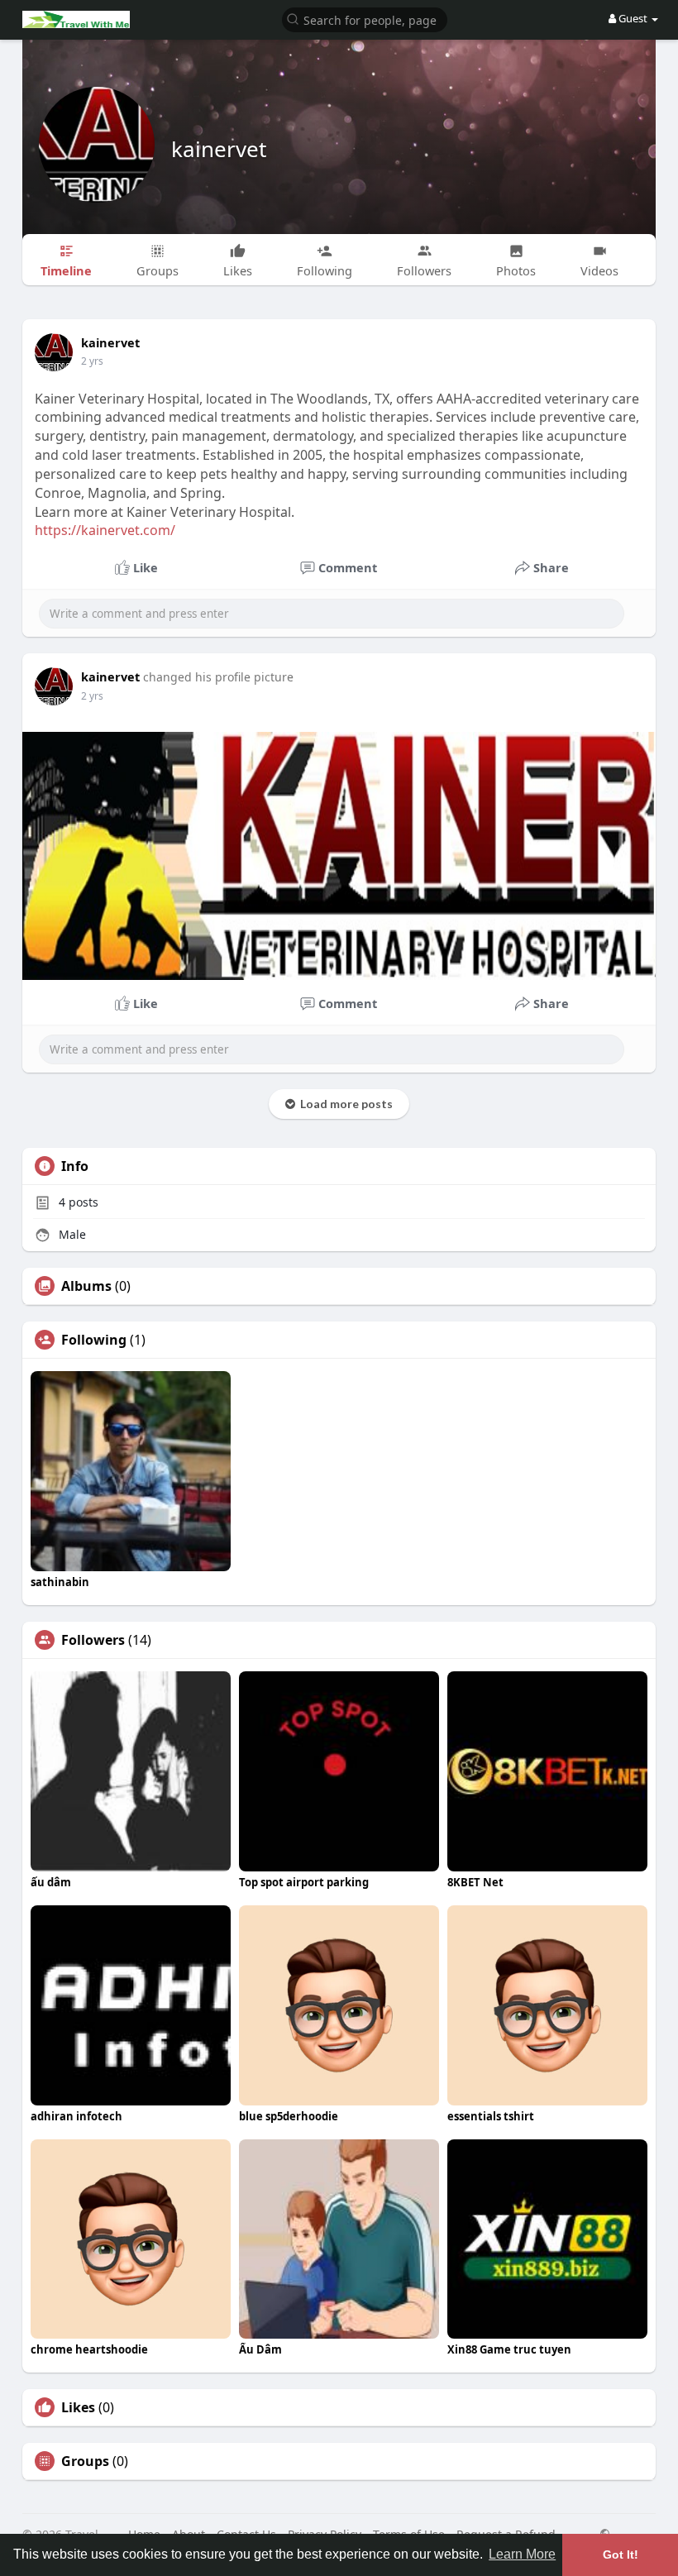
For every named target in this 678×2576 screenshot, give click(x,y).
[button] (365, 19)
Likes (78, 2407)
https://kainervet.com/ (105, 530)
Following (94, 1340)
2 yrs (92, 361)
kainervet (219, 149)
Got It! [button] (621, 2554)
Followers (93, 1640)
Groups (85, 2461)
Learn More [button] (522, 2554)
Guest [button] (633, 18)
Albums (86, 1286)
